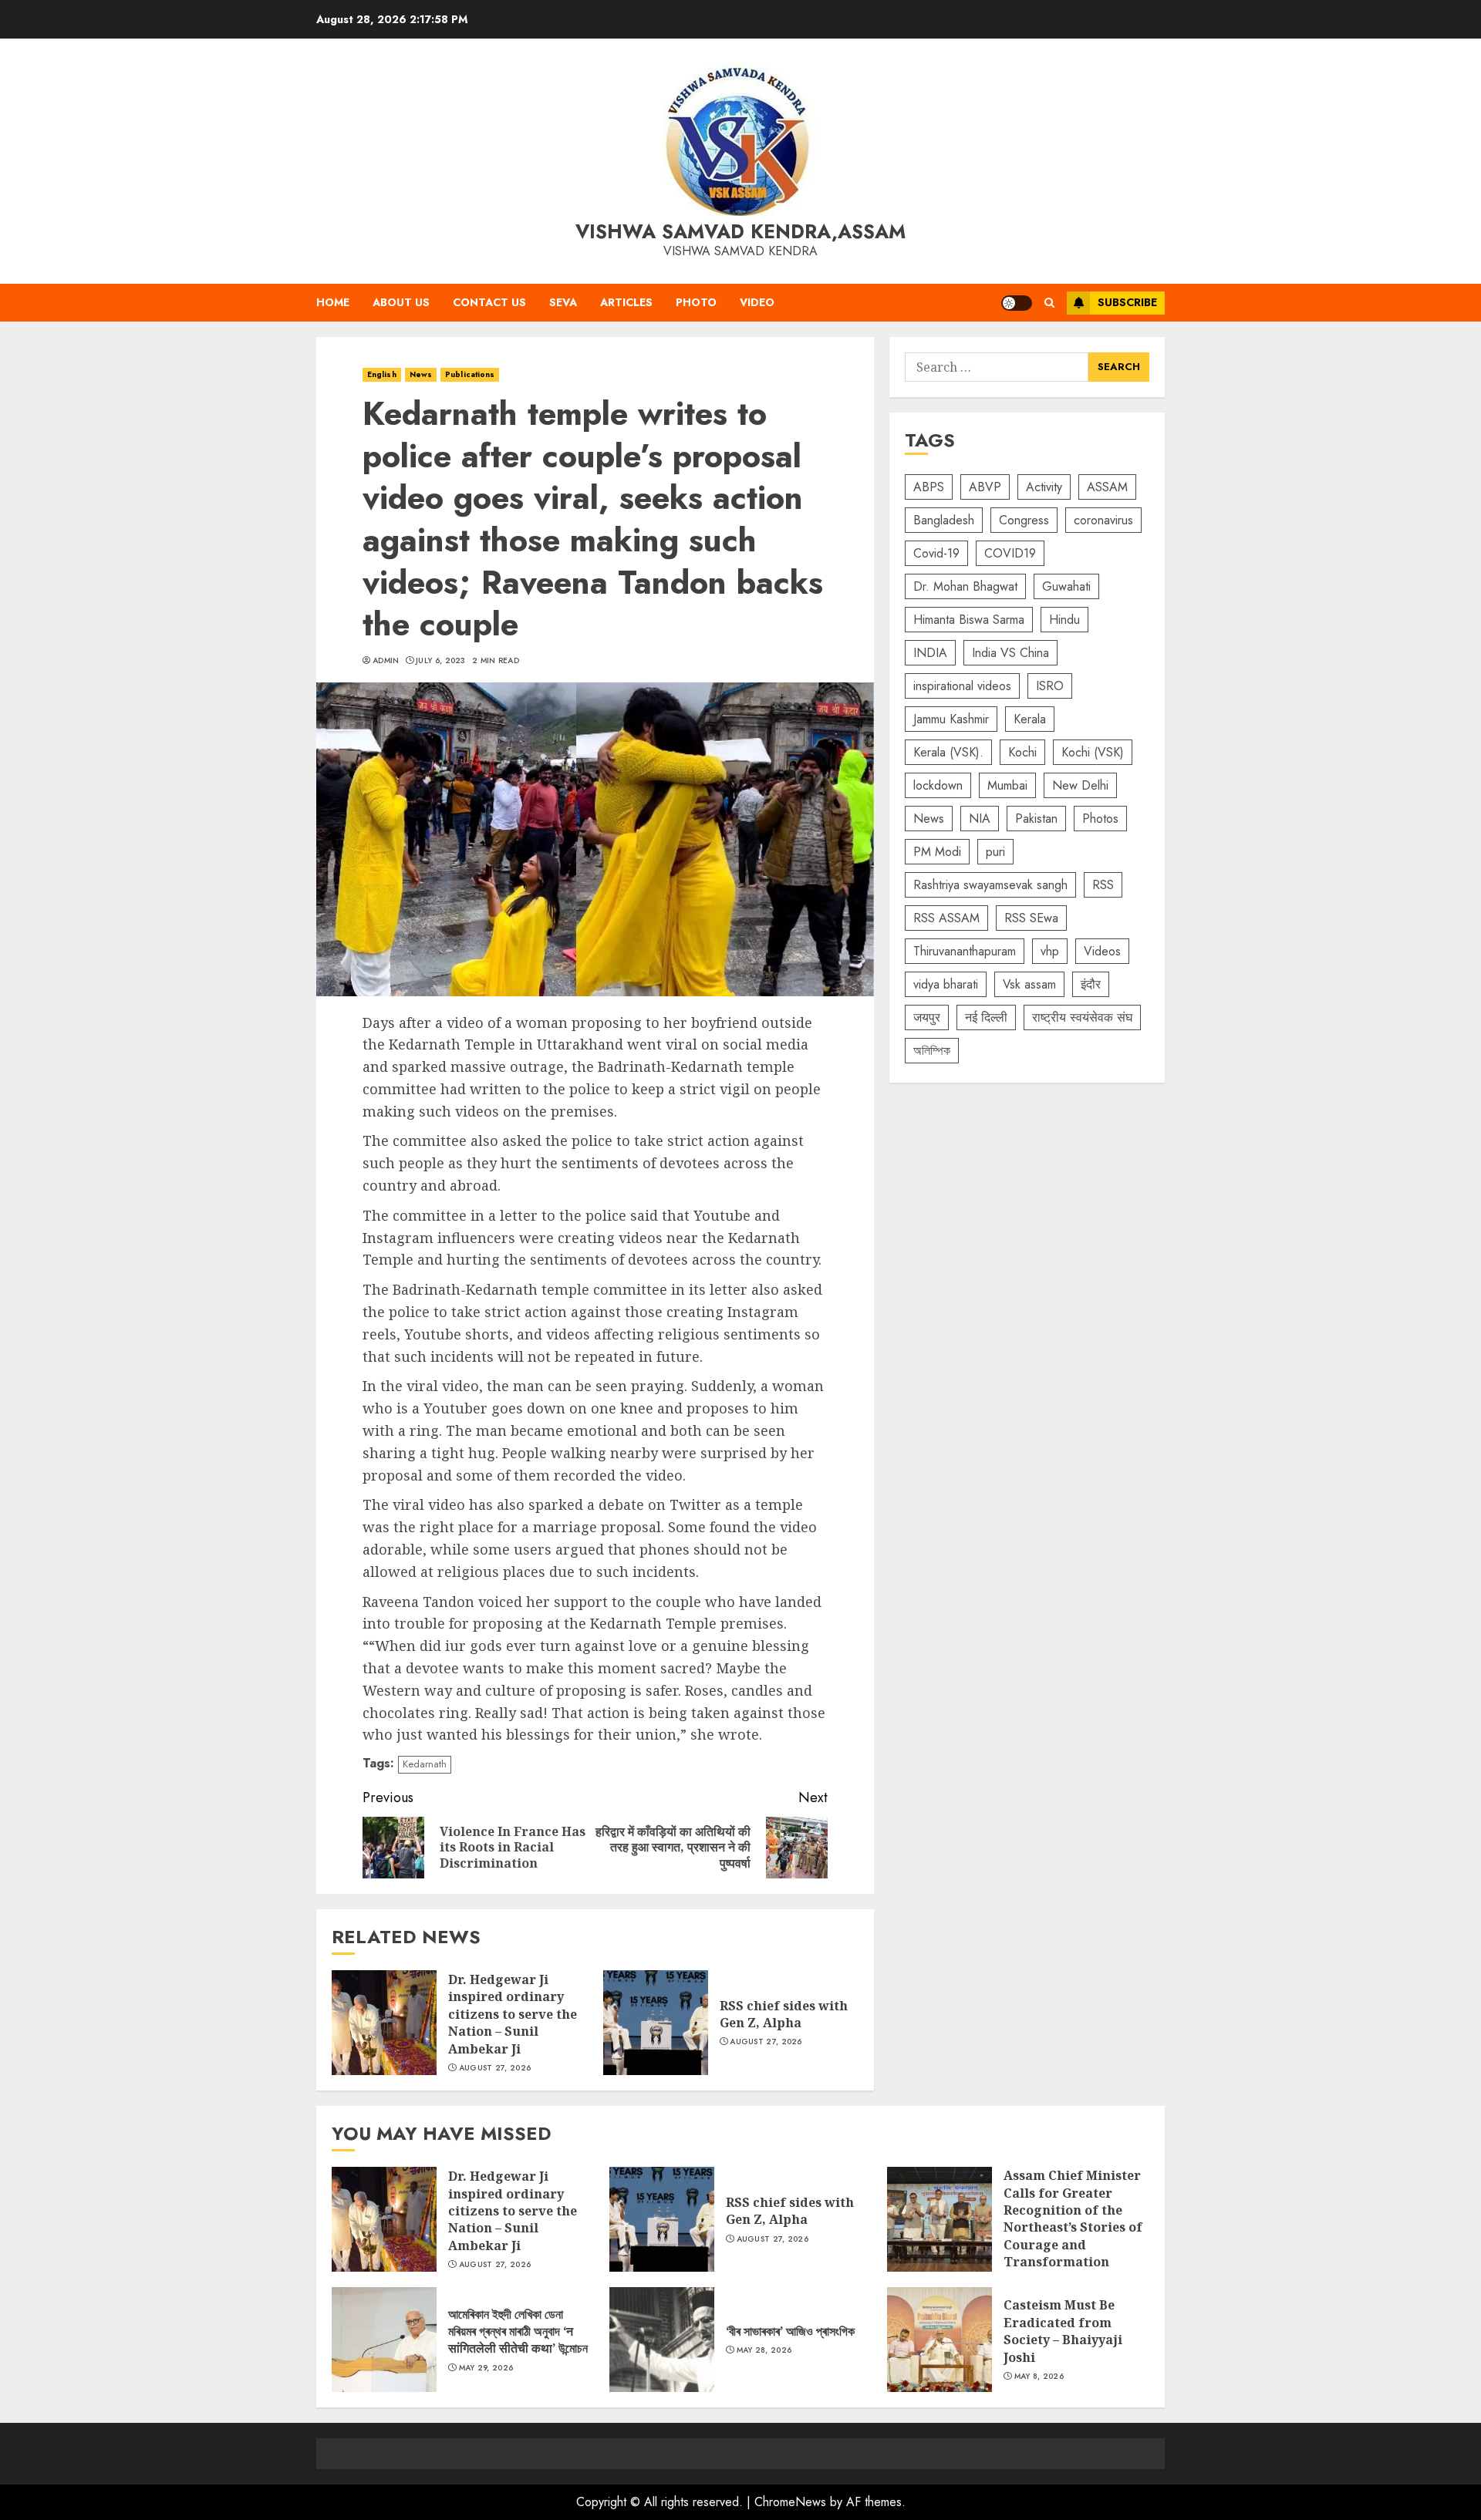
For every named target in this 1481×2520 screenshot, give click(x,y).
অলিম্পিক (932, 1051)
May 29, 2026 (486, 2368)
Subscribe (1127, 302)
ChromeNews (790, 2502)
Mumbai (1007, 785)
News (421, 374)
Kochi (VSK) (1093, 752)
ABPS (929, 487)
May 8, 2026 (1039, 2377)
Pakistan (1036, 819)
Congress (1024, 520)
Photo (696, 302)
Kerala (1030, 719)
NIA (980, 819)
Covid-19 (936, 553)
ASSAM (1107, 487)
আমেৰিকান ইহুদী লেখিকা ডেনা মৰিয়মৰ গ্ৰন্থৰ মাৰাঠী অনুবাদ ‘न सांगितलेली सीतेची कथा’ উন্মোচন (384, 2340)
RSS (1103, 885)
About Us (401, 302)
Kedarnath (425, 1764)
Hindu (1064, 620)
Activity (1044, 487)
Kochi (1022, 752)
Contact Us (489, 302)
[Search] (1049, 303)
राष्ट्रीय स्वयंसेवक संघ (1082, 1017)
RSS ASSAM (946, 918)
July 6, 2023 (441, 661)
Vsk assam (1029, 984)
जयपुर (927, 1017)
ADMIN (386, 661)
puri (995, 852)
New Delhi (1080, 785)
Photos (1100, 819)
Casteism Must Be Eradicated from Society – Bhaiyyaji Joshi (940, 2340)
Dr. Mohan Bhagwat (965, 586)
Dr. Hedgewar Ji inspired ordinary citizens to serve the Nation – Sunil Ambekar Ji (384, 2023)
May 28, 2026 (764, 2350)
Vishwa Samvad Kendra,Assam (740, 231)
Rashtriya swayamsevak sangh (990, 885)
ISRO (1050, 686)
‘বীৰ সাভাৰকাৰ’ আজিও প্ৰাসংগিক (662, 2340)
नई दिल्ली (986, 1017)
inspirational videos (962, 686)
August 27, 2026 (495, 2068)
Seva (563, 302)
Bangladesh (944, 520)
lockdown (938, 785)
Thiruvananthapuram (965, 951)
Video (757, 302)
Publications (470, 374)
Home (333, 302)
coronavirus (1103, 520)
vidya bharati (946, 984)
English (382, 374)
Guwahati (1066, 586)
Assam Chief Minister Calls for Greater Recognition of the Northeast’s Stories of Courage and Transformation (940, 2219)
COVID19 (1010, 553)
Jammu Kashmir (951, 719)
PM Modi (937, 852)
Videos (1102, 951)
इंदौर (1091, 984)
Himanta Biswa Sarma (969, 620)
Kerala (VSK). (948, 752)
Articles (626, 302)
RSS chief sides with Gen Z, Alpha (656, 2023)
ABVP (985, 487)
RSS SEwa (1031, 918)
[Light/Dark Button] (1017, 303)
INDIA (930, 653)
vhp (1050, 951)
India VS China (1010, 653)
